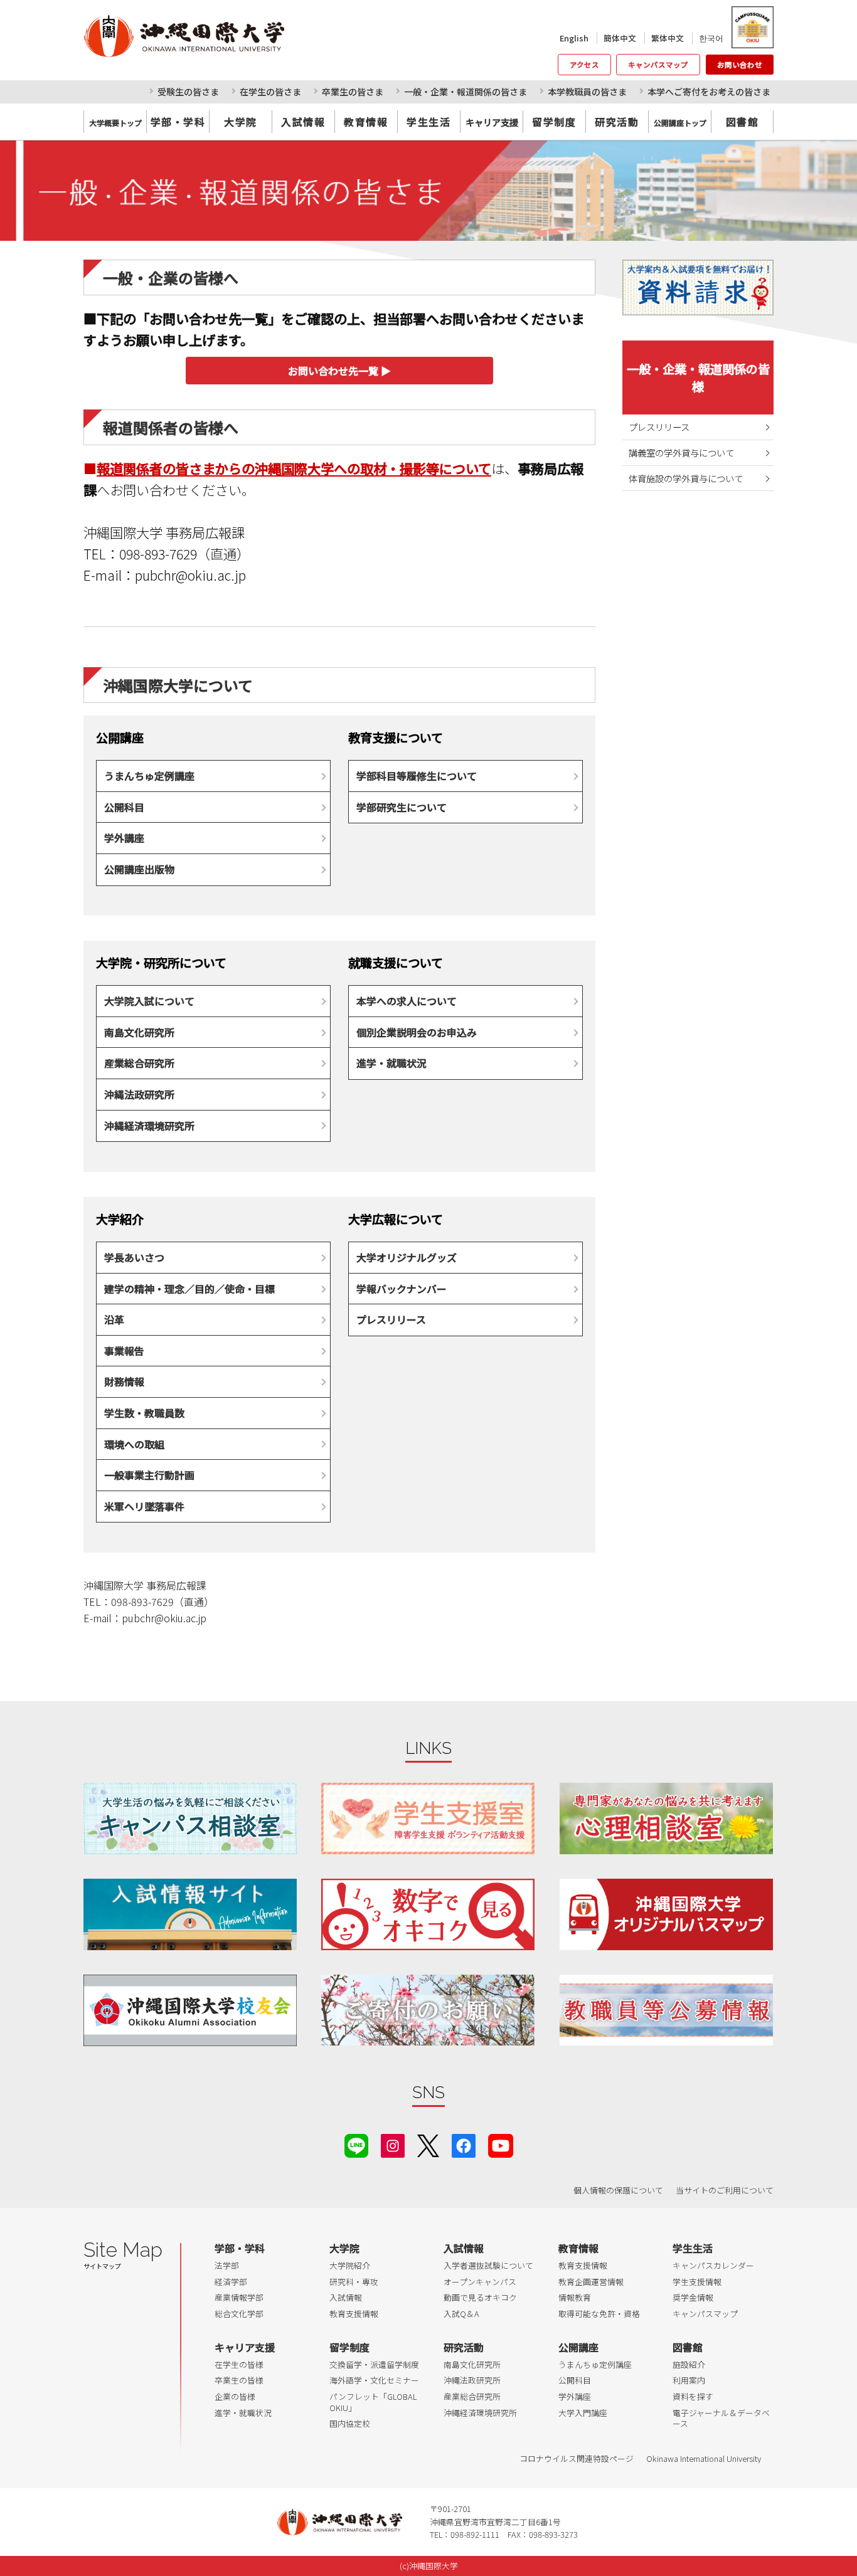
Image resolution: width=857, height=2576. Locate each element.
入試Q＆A (461, 2314)
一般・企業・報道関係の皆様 (698, 377)
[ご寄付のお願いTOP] (428, 2010)
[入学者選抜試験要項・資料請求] (698, 288)
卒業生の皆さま (353, 92)
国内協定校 (350, 2423)
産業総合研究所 (139, 1063)
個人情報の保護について (618, 2190)
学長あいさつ (134, 1257)
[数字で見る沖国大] (428, 1914)
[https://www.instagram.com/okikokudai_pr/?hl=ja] (393, 2144)
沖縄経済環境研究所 (149, 1126)
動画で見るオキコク (480, 2297)
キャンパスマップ (658, 65)
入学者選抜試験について (488, 2265)
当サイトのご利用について (725, 2190)
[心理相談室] (666, 1818)
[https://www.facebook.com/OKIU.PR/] (464, 2144)
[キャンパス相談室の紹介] (190, 1818)
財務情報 (124, 1381)
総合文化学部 (239, 2314)
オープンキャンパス (480, 2282)
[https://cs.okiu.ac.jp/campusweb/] (752, 27)
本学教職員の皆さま (587, 92)
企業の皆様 (235, 2396)
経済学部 (231, 2282)
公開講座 (578, 2347)
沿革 (114, 1319)
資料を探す (693, 2396)
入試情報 (303, 122)
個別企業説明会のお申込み (417, 1032)
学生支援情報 (697, 2282)
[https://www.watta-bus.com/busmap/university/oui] (666, 1914)
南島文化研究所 (139, 1032)
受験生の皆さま (188, 92)
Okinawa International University (704, 2458)
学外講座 (124, 838)
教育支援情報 (354, 2314)
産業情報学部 (239, 2297)
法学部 (227, 2265)
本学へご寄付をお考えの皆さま (709, 92)
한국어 (711, 38)
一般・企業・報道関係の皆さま (466, 92)
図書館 (743, 122)
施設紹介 (689, 2364)
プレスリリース (391, 1319)
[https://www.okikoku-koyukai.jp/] (190, 2010)
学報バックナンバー (402, 1289)
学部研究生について (402, 807)
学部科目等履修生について (417, 776)
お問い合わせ (740, 65)
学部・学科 (178, 122)
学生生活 (428, 122)
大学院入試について (149, 1001)
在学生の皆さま (270, 92)
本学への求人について (407, 1001)
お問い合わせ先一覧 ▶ (339, 371)
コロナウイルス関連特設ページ (577, 2458)
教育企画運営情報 (591, 2282)
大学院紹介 (350, 2265)
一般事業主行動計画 (149, 1475)
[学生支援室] (428, 1818)
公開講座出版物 (139, 869)
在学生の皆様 (239, 2364)
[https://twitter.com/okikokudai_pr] (428, 2144)
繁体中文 (668, 38)
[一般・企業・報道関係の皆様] (428, 191)
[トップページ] (240, 36)
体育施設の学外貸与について (686, 478)
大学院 (241, 122)
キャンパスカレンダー (713, 2265)
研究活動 (617, 122)
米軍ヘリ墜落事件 (144, 1506)
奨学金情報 (693, 2297)
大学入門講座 (583, 2413)
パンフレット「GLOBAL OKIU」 (373, 2402)
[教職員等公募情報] (666, 2010)
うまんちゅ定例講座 (149, 776)
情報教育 (575, 2297)
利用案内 (689, 2380)
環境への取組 (134, 1444)
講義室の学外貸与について (681, 452)
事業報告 (124, 1351)
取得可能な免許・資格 (599, 2314)
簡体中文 (620, 38)
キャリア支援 (245, 2347)
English (574, 38)
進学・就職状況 (391, 1063)
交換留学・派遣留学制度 (374, 2364)
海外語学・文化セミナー (374, 2380)
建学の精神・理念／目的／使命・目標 (189, 1289)
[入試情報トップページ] (190, 1914)
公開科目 (124, 807)
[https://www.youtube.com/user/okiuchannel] (501, 2144)
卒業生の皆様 (239, 2380)
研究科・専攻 (354, 2282)
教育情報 (366, 122)
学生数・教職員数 (144, 1413)
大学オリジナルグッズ (407, 1257)
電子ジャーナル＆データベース (721, 2418)
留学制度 (554, 122)
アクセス (584, 65)
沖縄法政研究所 (139, 1094)
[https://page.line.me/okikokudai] (356, 2144)
